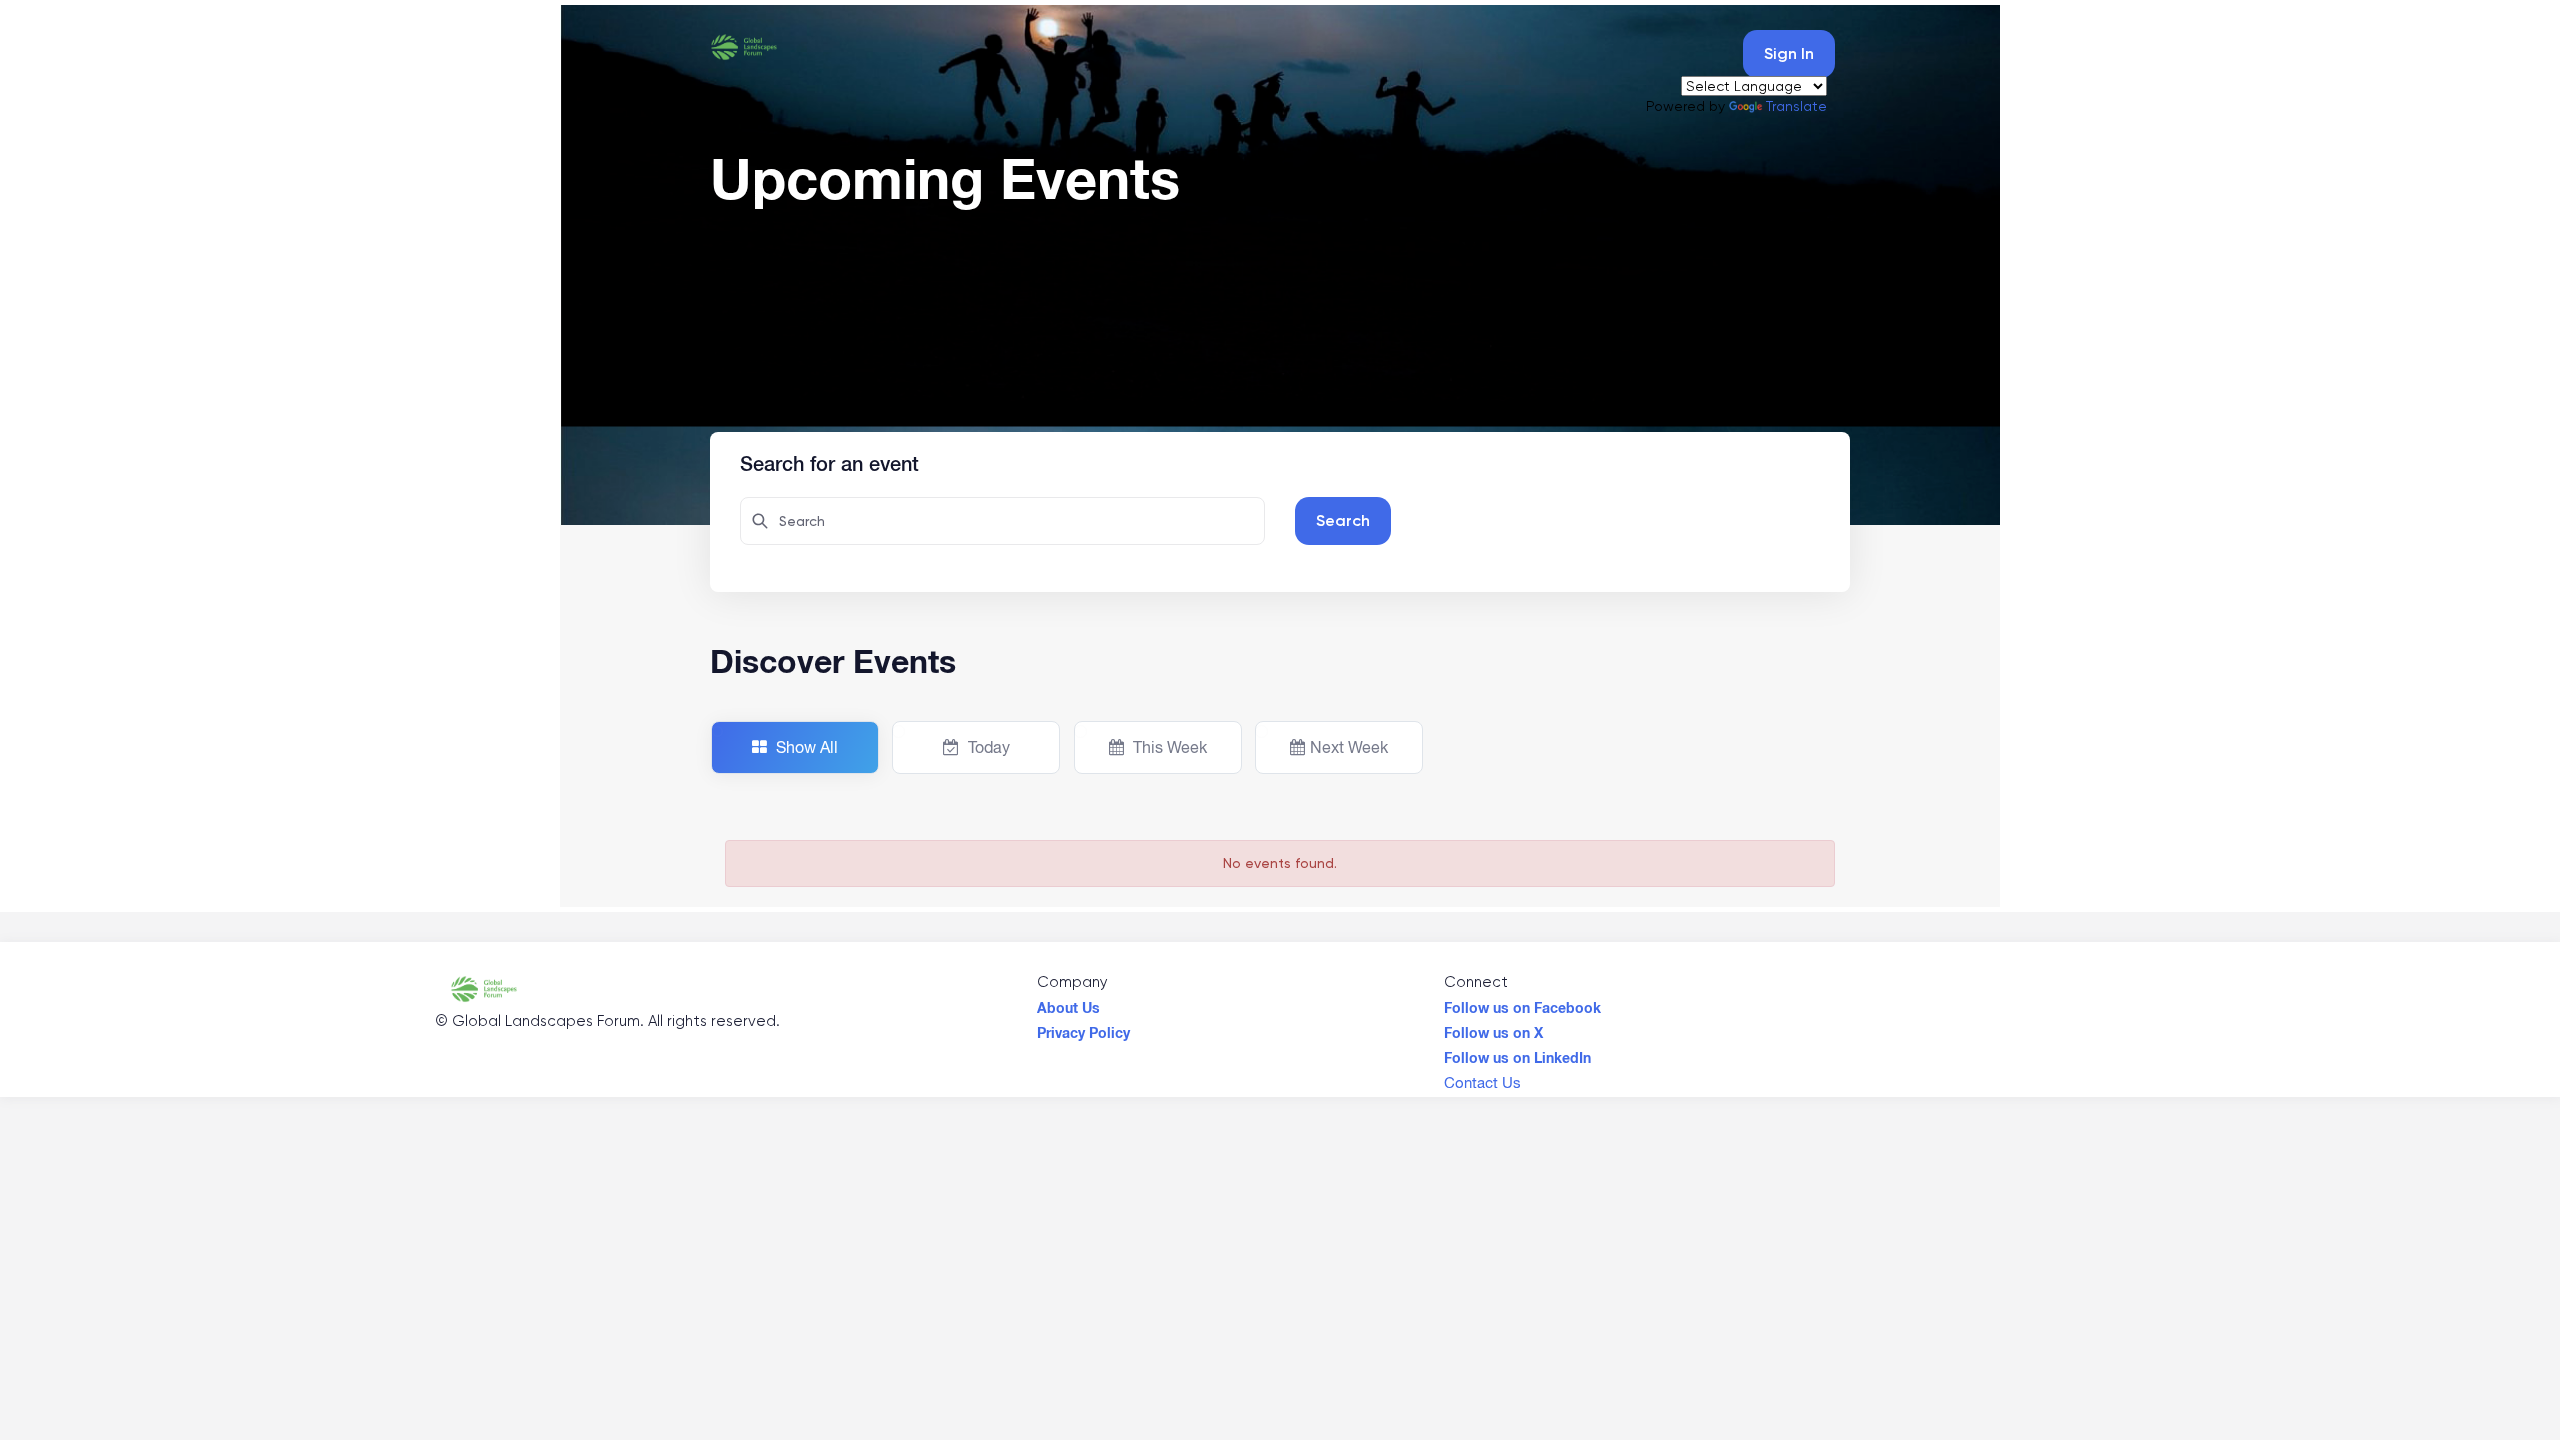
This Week (1168, 747)
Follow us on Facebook (1522, 1003)
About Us (1068, 1003)
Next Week (1349, 747)
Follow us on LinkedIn (1517, 1053)
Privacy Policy (1083, 1028)
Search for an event (829, 461)
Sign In (1789, 53)
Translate (1796, 106)
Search (1343, 520)
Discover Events (833, 661)
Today (987, 747)
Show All (805, 747)
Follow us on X (1493, 1028)
